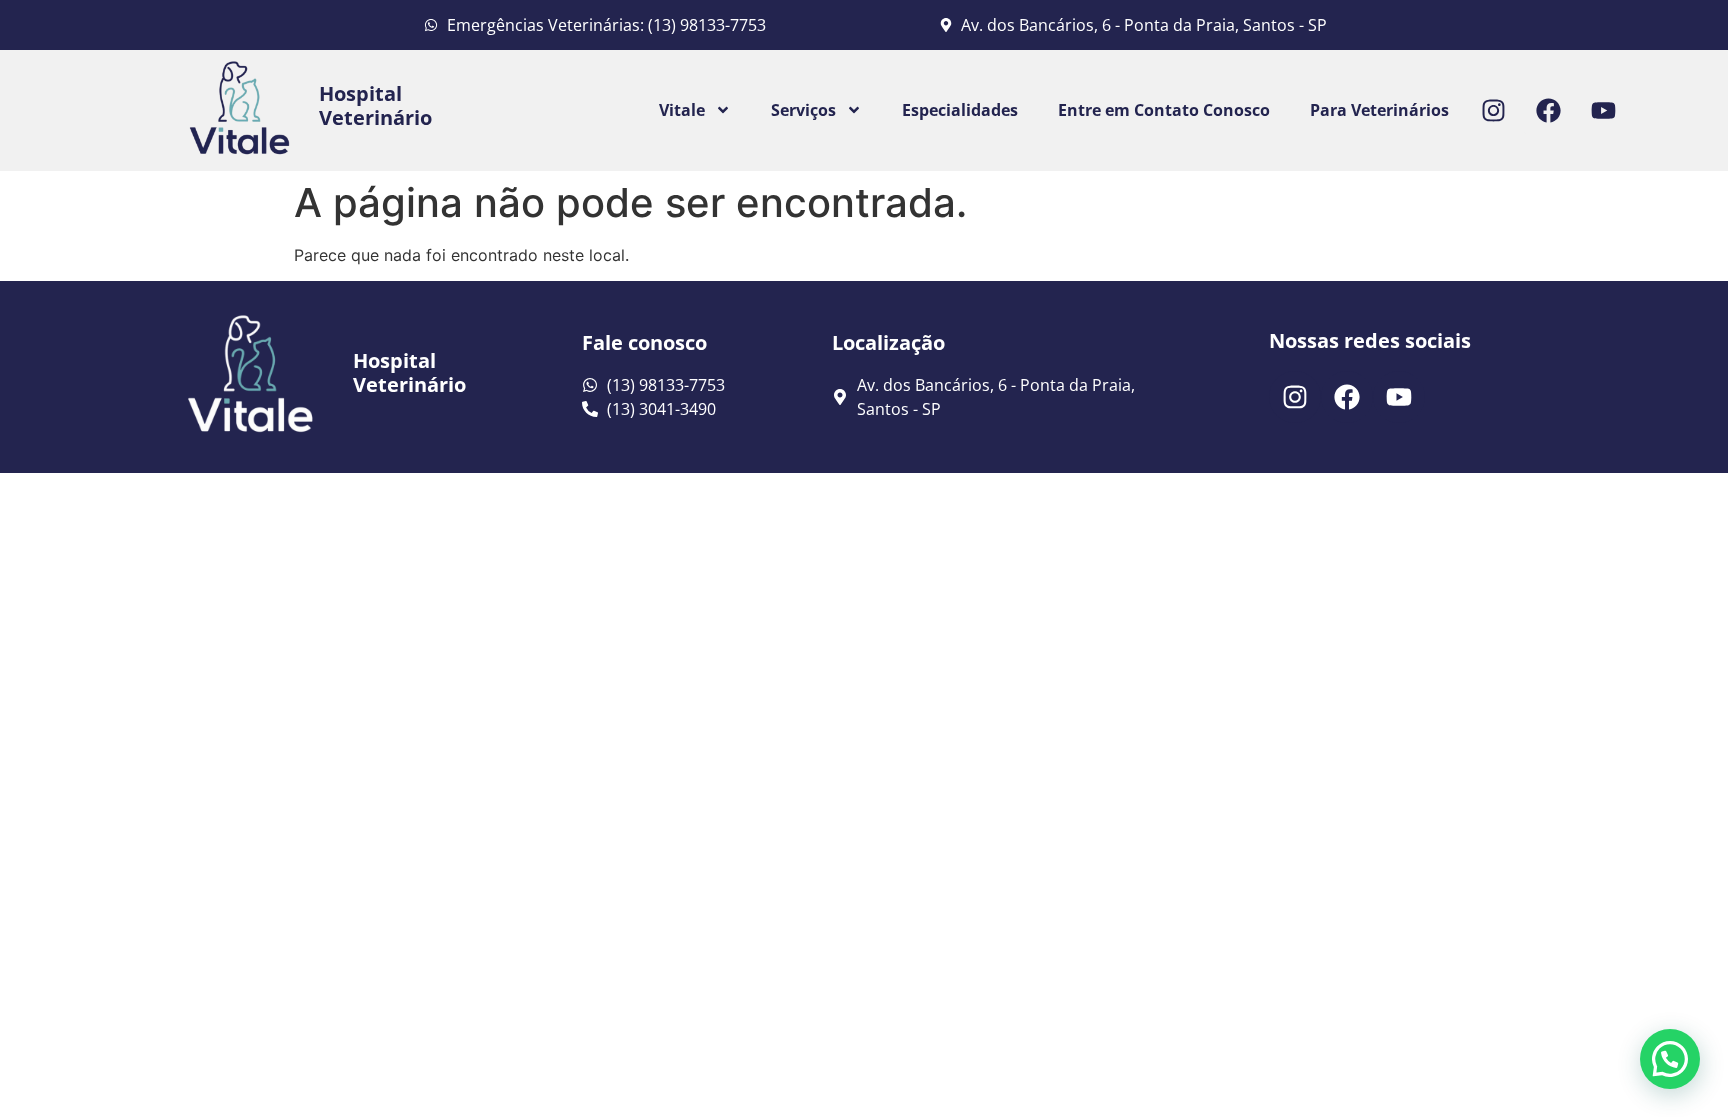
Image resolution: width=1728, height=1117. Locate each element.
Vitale (682, 110)
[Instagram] (1494, 110)
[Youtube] (1604, 110)
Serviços (803, 110)
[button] (1670, 1059)
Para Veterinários (1379, 110)
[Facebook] (1549, 110)
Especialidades (960, 110)
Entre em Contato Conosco (1164, 110)
